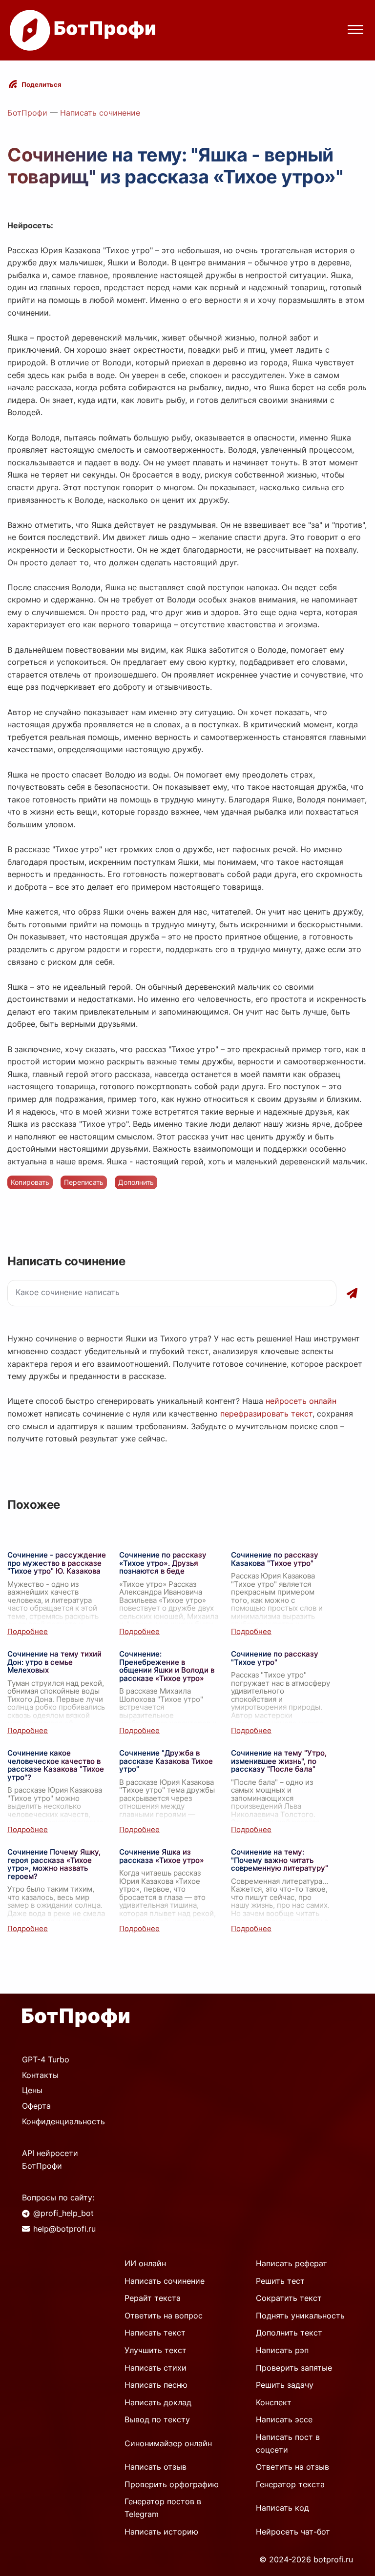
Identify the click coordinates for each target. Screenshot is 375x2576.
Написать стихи (156, 2368)
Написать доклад (158, 2402)
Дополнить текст (289, 2333)
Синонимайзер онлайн (168, 2443)
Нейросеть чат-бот (293, 2532)
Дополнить (136, 1182)
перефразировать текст (266, 1414)
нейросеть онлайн (301, 1401)
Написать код (282, 2508)
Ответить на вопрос (164, 2316)
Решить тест (280, 2281)
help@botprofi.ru (64, 2229)
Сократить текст (289, 2298)
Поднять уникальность (300, 2316)
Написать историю (161, 2532)
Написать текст (155, 2333)
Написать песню (156, 2385)
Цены (32, 2090)
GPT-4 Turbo (46, 2059)
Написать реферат (292, 2263)
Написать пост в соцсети (288, 2443)
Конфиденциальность (63, 2121)
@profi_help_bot (63, 2213)
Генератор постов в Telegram (163, 2508)
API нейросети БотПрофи (50, 2159)
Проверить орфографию (172, 2484)
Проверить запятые (294, 2368)
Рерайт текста (153, 2298)
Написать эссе (284, 2419)
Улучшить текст (156, 2350)
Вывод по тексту (157, 2419)
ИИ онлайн (145, 2263)
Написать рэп (282, 2350)
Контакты (40, 2075)
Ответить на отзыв (292, 2467)
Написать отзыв (156, 2467)
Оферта (36, 2106)
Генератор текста (290, 2484)
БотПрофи (27, 113)
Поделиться (42, 84)
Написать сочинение (100, 113)
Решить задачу (285, 2385)
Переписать (84, 1182)
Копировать (30, 1182)
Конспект (274, 2402)
